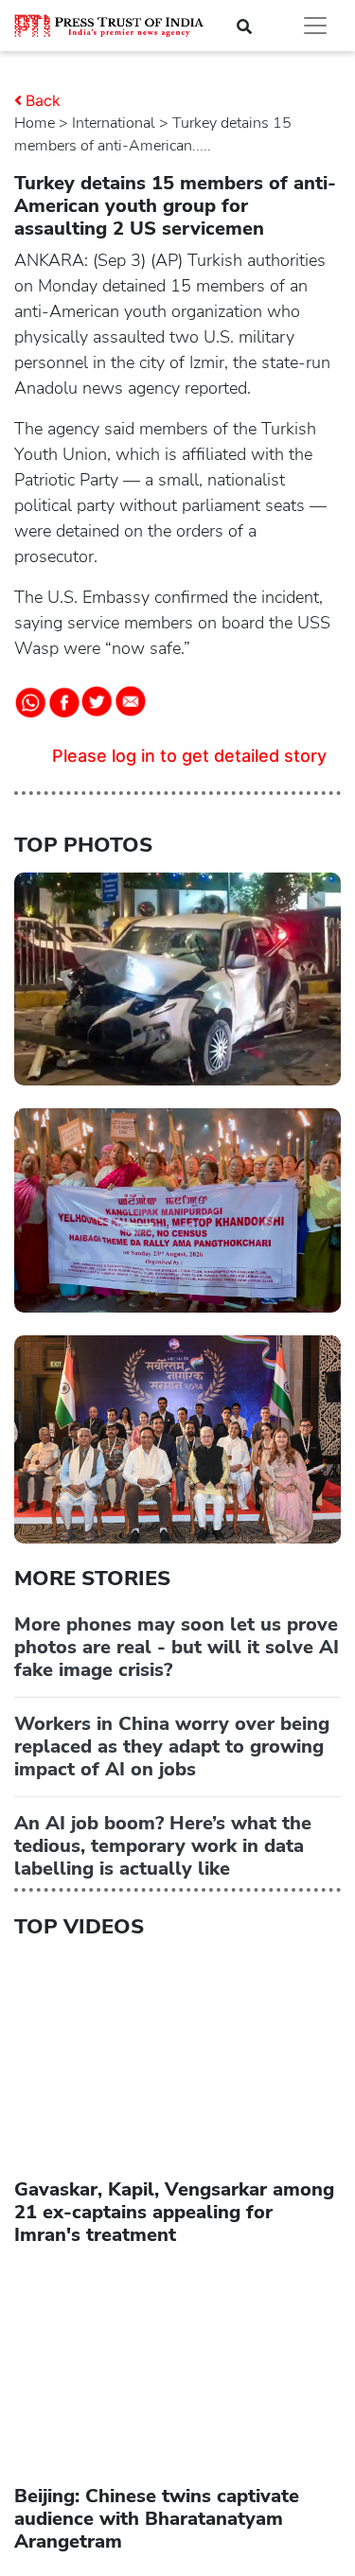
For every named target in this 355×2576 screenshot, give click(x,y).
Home (35, 123)
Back (43, 100)
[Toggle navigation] (315, 26)
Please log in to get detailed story (189, 756)
